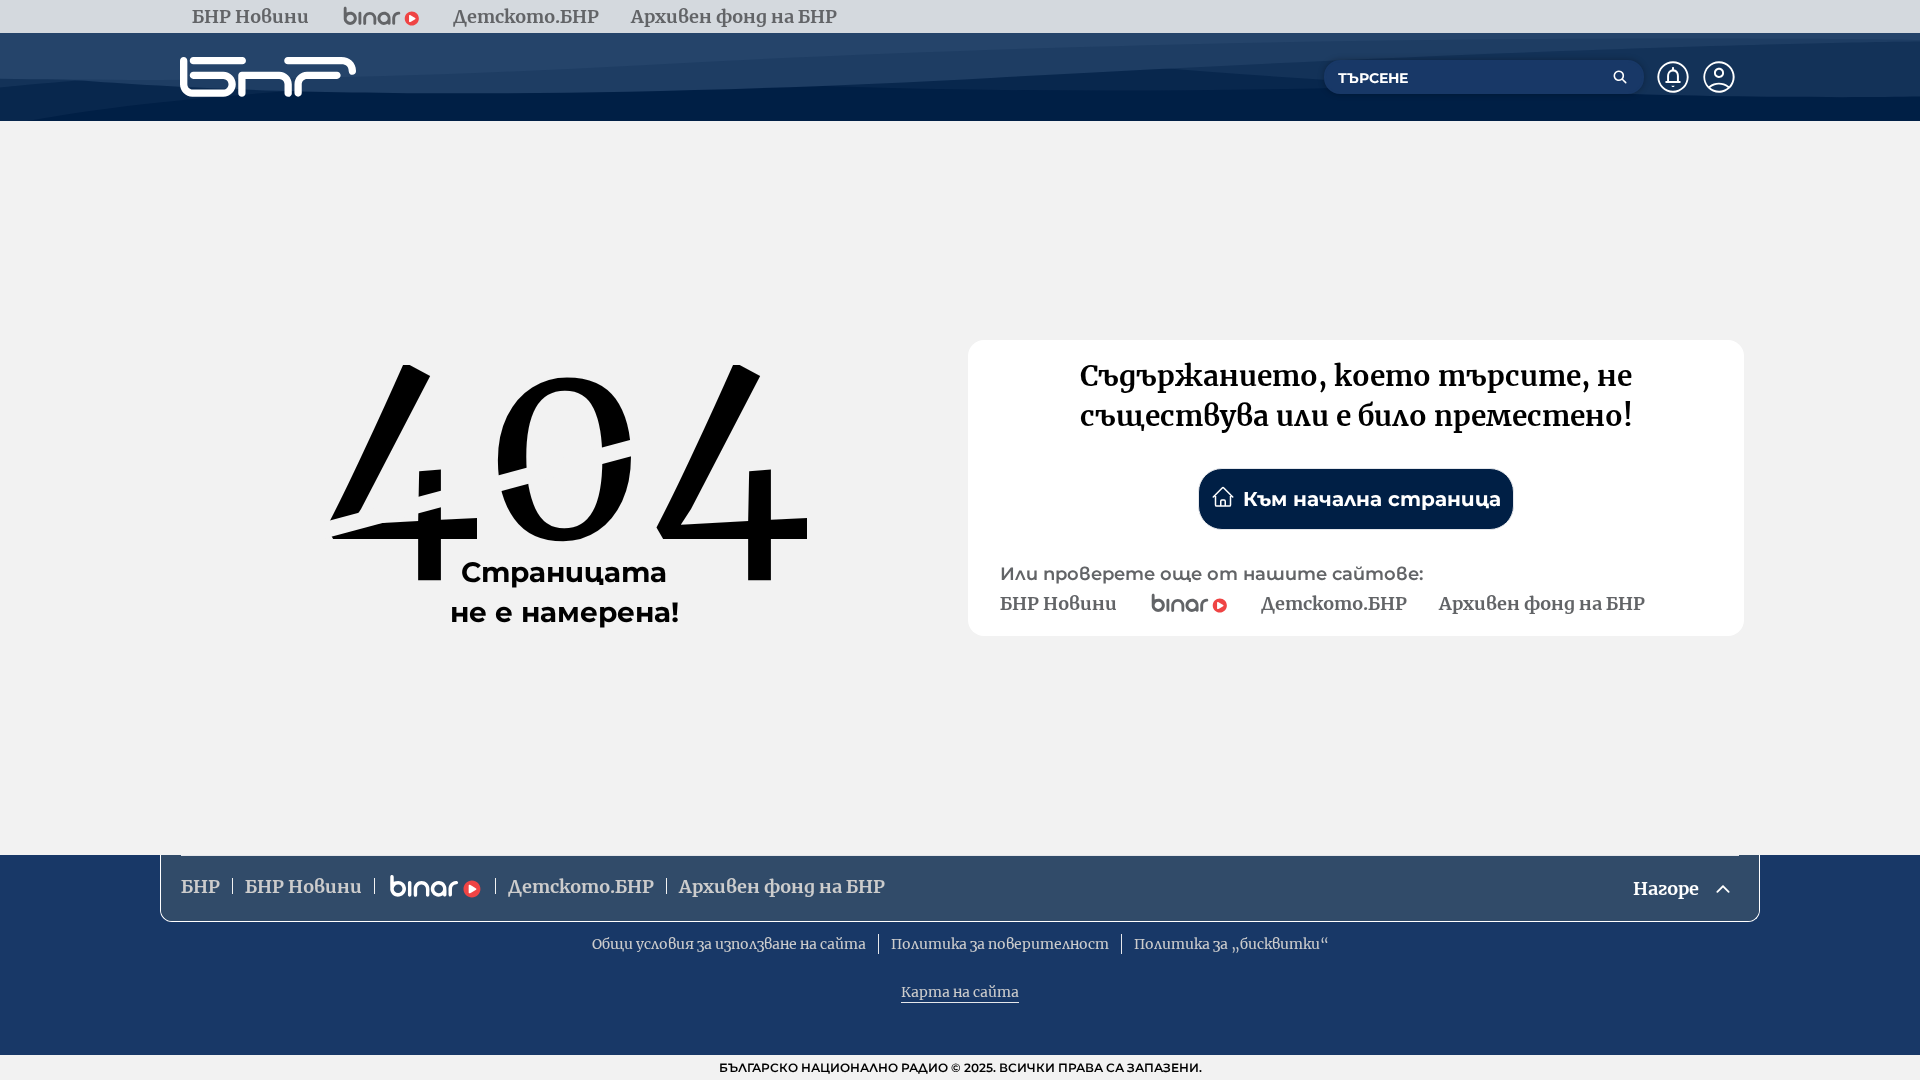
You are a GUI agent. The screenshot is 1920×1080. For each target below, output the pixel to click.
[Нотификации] (1673, 77)
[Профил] (1719, 77)
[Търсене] (1620, 77)
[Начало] (268, 77)
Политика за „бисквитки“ (1231, 944)
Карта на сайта (960, 992)
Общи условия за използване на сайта (729, 944)
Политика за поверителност (1000, 944)
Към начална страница (1372, 499)
